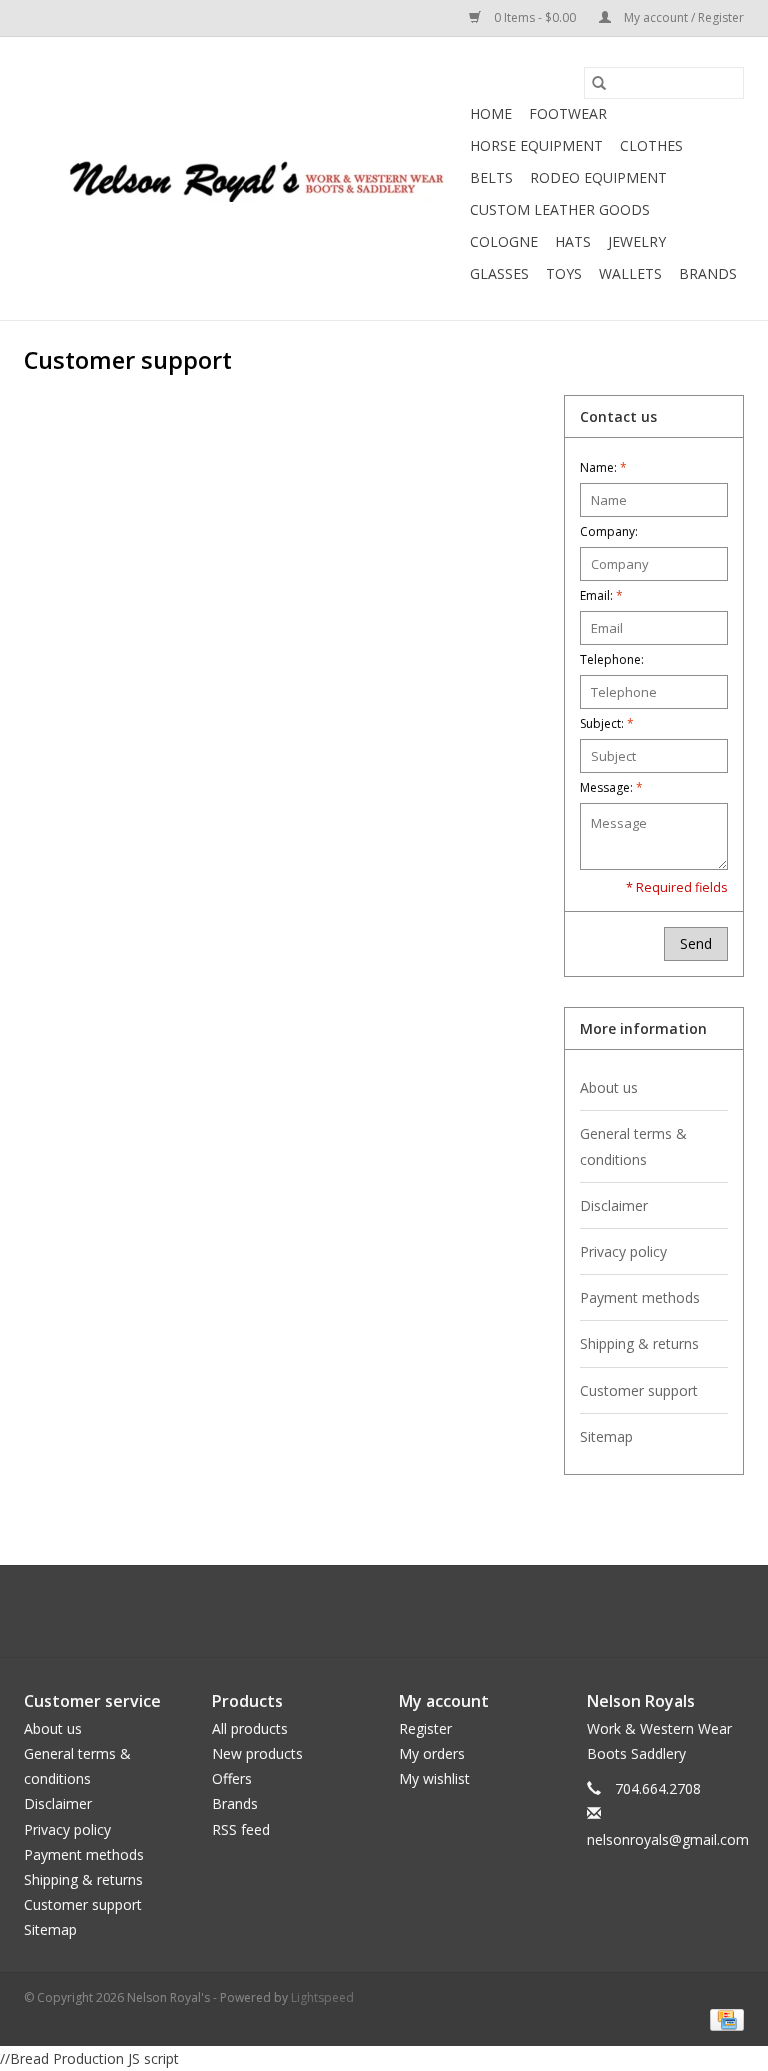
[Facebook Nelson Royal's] (366, 1611)
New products (257, 1753)
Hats (573, 241)
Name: (603, 467)
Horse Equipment (536, 145)
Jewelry (637, 241)
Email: (601, 595)
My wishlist (434, 1778)
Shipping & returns (639, 1343)
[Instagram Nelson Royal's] (402, 1611)
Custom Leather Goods (560, 209)
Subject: (607, 723)
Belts (491, 177)
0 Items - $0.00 (535, 17)
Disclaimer (614, 1205)
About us (609, 1087)
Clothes (651, 145)
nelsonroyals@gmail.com (668, 1839)
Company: (609, 531)
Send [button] (696, 943)
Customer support (639, 1390)
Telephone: (612, 659)
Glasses (499, 273)
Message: (611, 787)
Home (491, 113)
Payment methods (640, 1297)
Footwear (568, 113)
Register (425, 1728)
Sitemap (606, 1436)
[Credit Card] (723, 2018)
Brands (708, 273)
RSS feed (241, 1829)
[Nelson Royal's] (244, 178)
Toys (564, 273)
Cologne (504, 241)
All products (250, 1728)
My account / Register (682, 17)
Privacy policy (623, 1251)
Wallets (630, 273)
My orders (432, 1753)
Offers (232, 1778)
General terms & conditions (633, 1146)
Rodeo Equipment (598, 177)
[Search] (599, 83)
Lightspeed (322, 1997)
